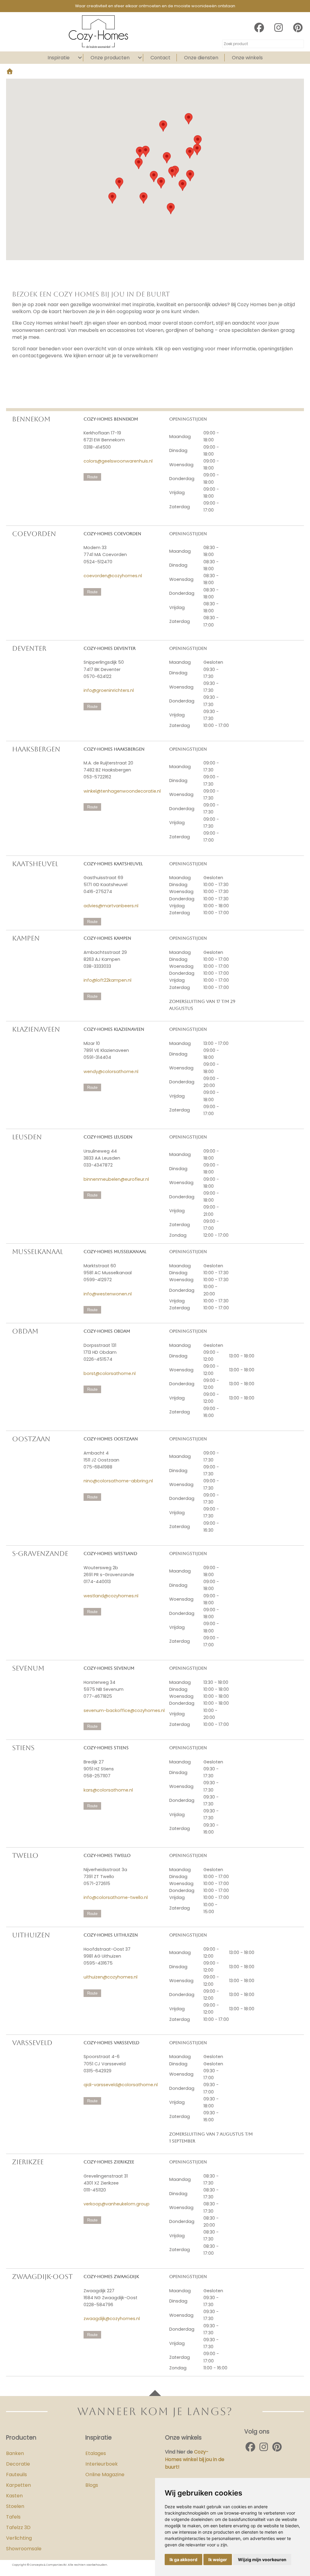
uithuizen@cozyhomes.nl (110, 1977)
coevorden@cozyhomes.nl (113, 576)
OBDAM (25, 1331)
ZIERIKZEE (28, 2162)
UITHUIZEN (31, 1935)
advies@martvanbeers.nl (111, 906)
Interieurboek (102, 2464)
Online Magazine (105, 2475)
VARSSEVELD (32, 2043)
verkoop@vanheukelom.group (117, 2204)
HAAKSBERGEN (36, 749)
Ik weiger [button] (218, 2560)
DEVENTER (29, 648)
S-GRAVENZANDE (40, 1554)
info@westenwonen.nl (108, 1294)
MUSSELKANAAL (38, 1252)
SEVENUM (28, 1668)
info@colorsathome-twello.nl (116, 1897)
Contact (160, 58)
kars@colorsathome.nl (108, 1790)
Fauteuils (16, 2475)
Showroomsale (24, 2549)
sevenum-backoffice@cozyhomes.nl (124, 1710)
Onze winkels (247, 58)
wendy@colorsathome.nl (111, 1072)
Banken (15, 2453)
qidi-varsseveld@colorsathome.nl (121, 2085)
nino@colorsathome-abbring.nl (118, 1481)
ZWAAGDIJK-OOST (42, 2277)
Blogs (92, 2485)
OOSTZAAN (31, 1439)
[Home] (10, 72)
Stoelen (15, 2506)
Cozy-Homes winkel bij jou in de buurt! (195, 2459)
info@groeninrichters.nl (109, 690)
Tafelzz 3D (18, 2527)
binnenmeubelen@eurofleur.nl (116, 1179)
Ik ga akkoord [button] (183, 2560)
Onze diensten (201, 58)
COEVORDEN (34, 534)
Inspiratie (59, 58)
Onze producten (110, 58)
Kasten (14, 2496)
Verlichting (19, 2538)
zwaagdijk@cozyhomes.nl (112, 2319)
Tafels (13, 2517)
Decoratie (18, 2464)
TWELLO (25, 1856)
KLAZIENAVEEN (36, 1029)
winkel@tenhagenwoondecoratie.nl (122, 791)
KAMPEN (26, 938)
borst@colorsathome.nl (110, 1373)
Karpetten (18, 2485)
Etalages (96, 2453)
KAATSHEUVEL (35, 864)
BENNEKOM (31, 419)
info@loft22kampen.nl (107, 980)
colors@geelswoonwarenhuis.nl (118, 461)
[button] (161, 183)
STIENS (23, 1748)
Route (92, 477)
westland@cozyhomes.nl (111, 1596)
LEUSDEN (27, 1137)
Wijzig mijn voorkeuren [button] (262, 2560)
